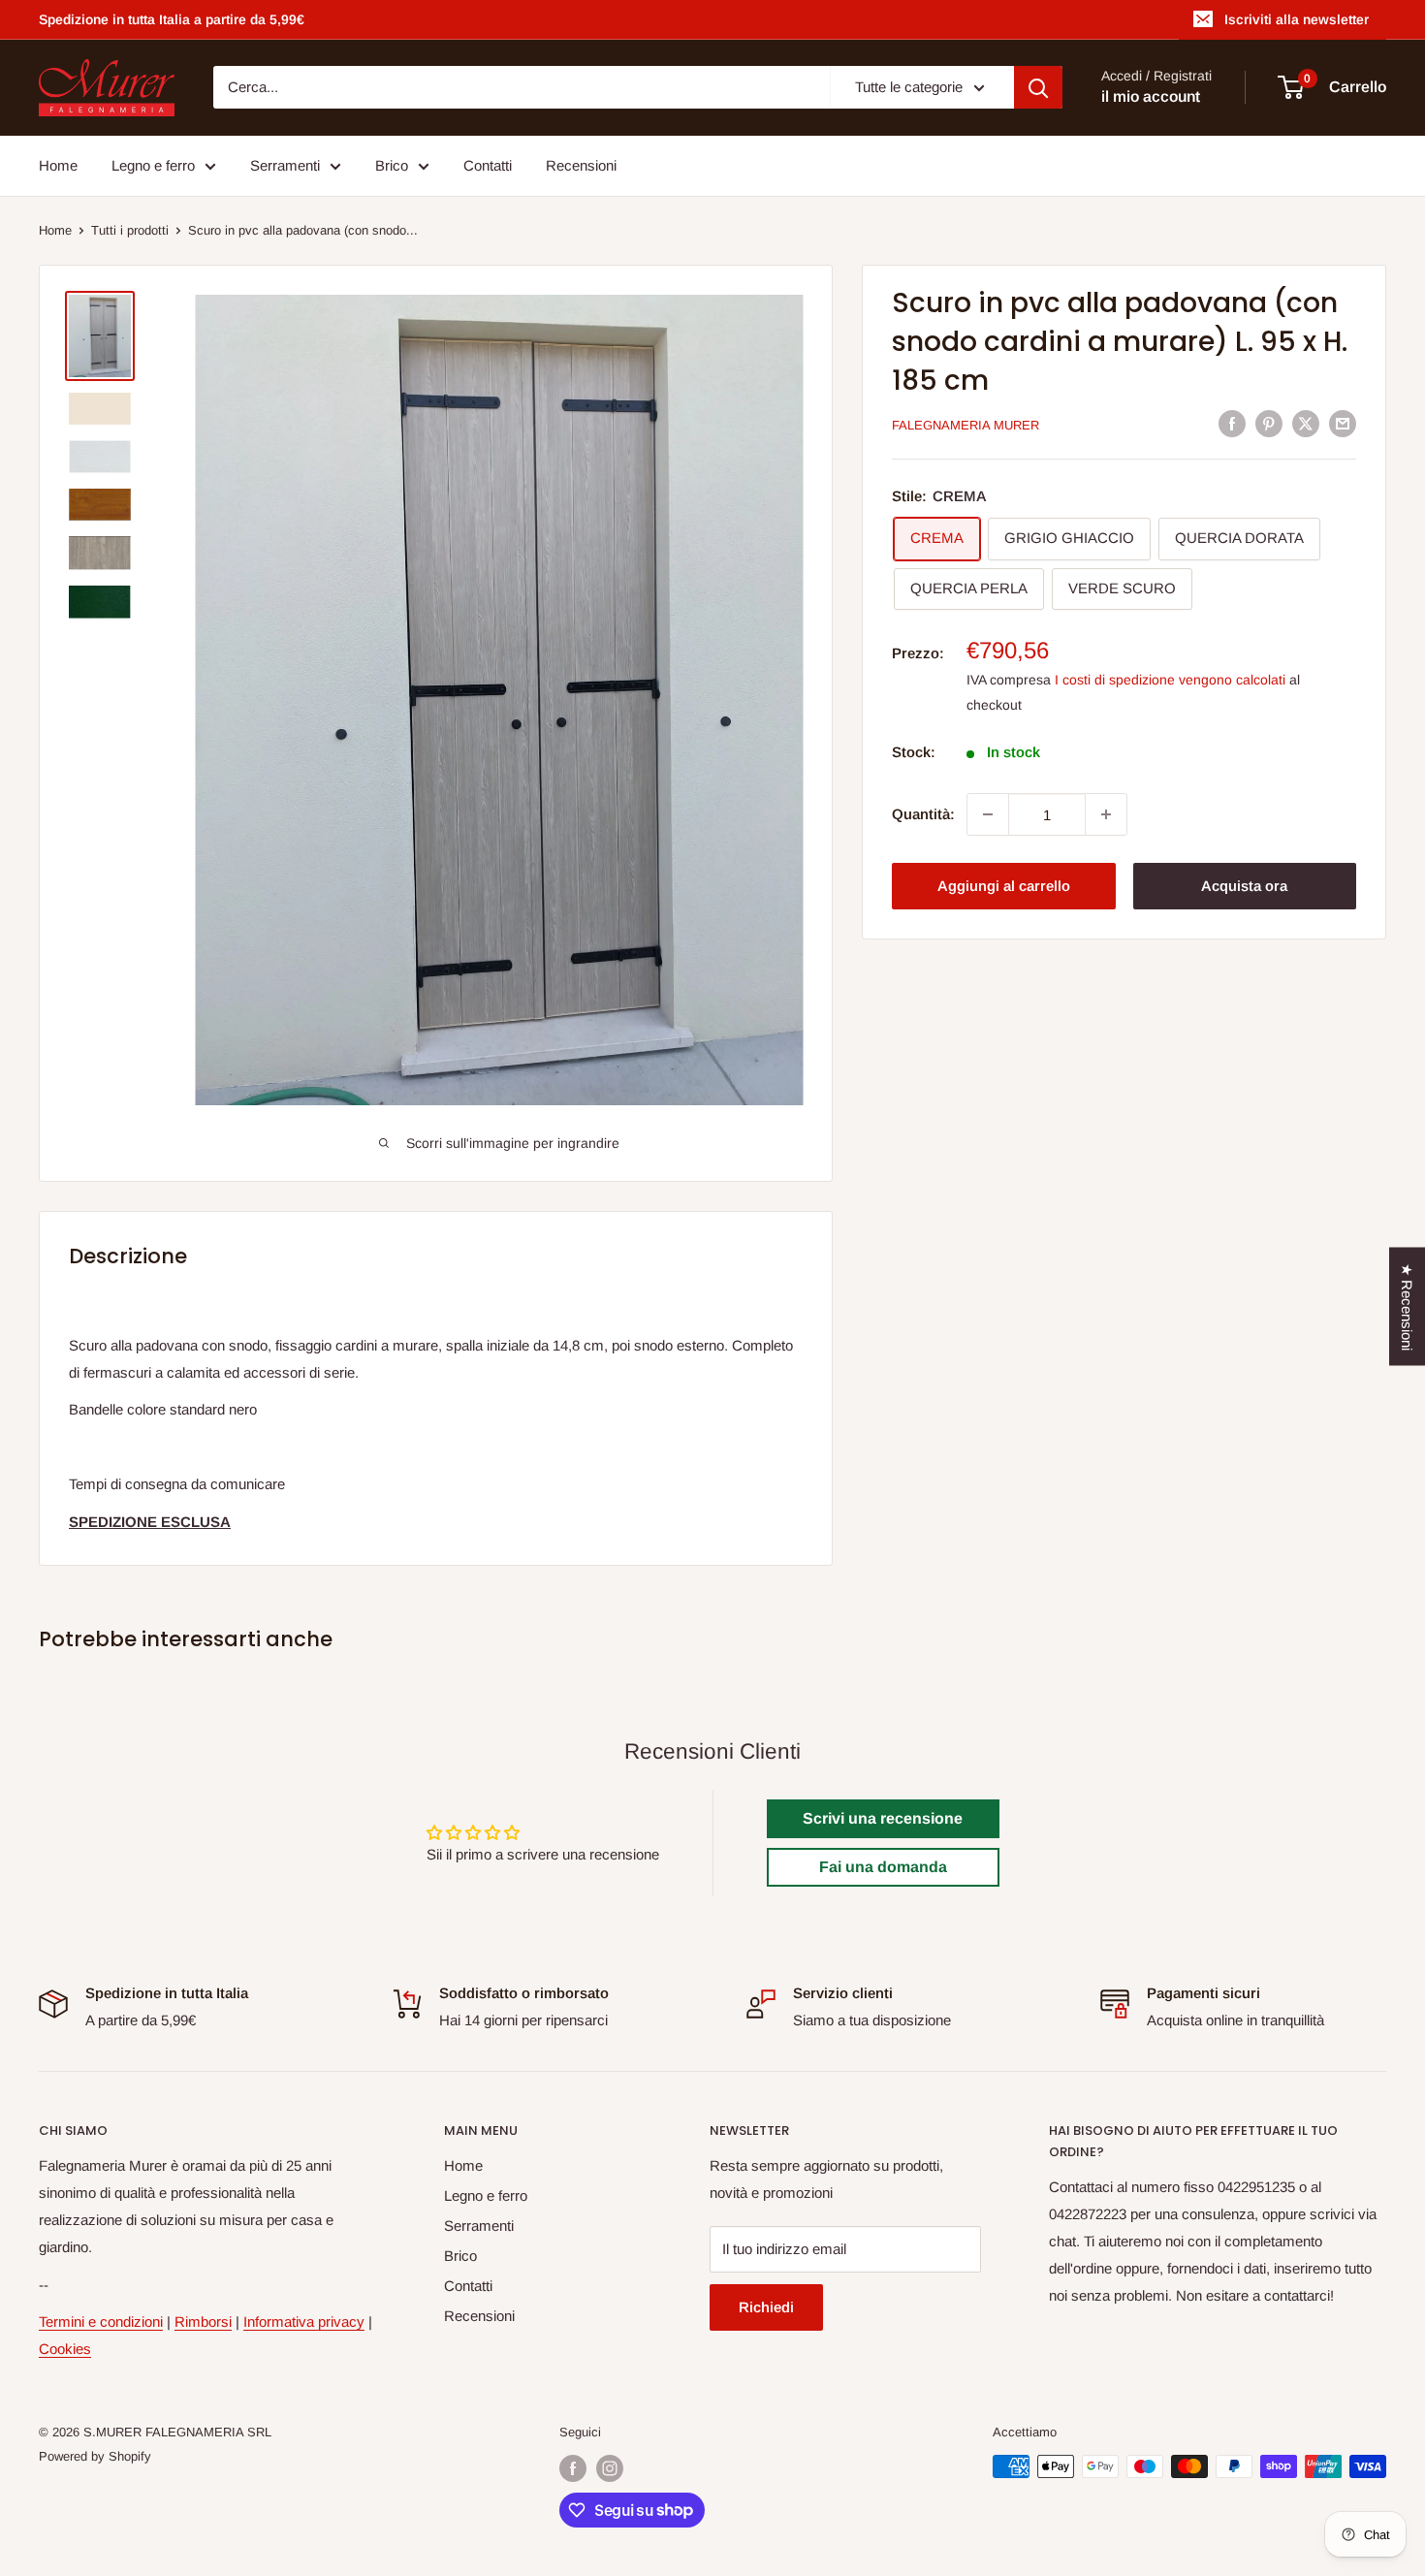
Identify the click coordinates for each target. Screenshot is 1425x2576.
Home (58, 165)
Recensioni (581, 165)
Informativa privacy (304, 2322)
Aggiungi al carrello (1004, 886)
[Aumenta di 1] (1106, 814)
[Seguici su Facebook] (573, 2468)
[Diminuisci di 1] (988, 814)
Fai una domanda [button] (883, 1867)
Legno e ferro (153, 165)
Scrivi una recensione (883, 1818)
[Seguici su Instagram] (610, 2468)
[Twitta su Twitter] (1306, 423)
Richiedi (766, 2307)
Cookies (65, 2349)
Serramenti (285, 165)
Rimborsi (203, 2322)
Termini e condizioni (101, 2322)
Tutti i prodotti (130, 230)
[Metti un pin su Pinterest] (1269, 423)
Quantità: (923, 814)
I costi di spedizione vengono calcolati (1170, 680)
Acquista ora (1244, 886)
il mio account (1151, 97)
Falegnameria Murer (966, 425)
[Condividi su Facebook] (1232, 423)
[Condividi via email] (1343, 423)
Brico (392, 165)
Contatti (488, 165)
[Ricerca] (1038, 87)
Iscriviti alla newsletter (1297, 19)
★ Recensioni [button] (1407, 1306)
